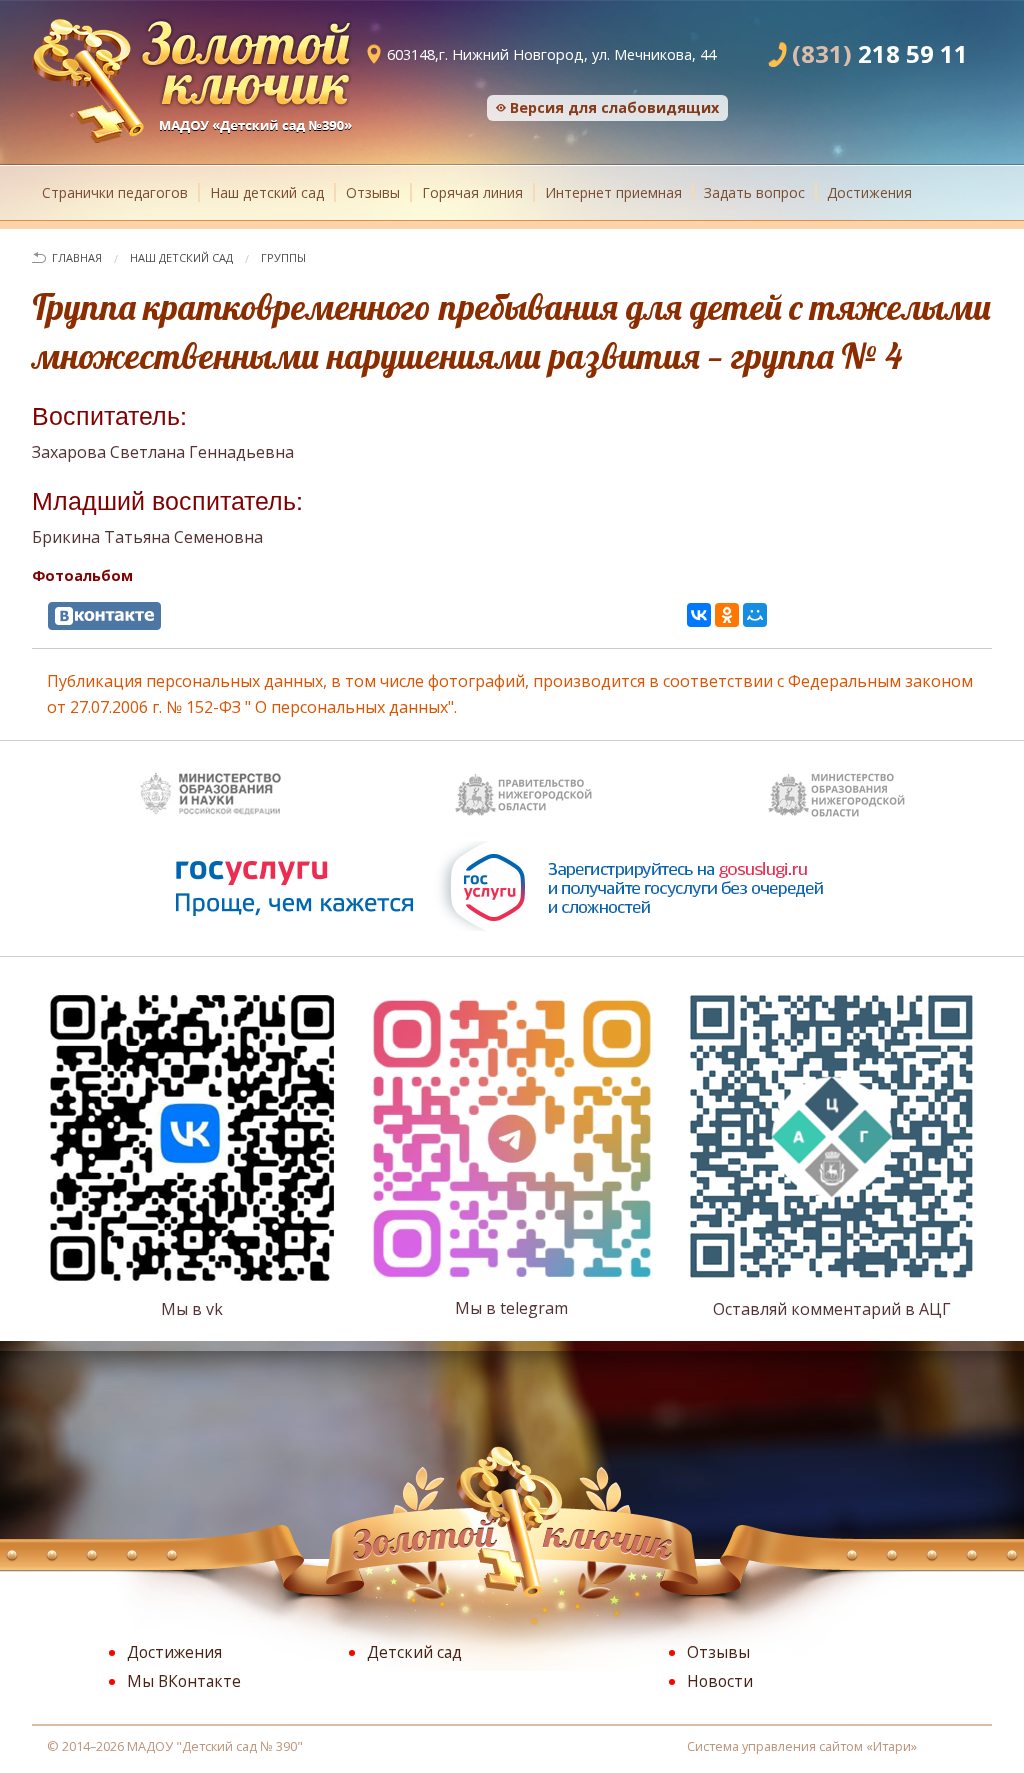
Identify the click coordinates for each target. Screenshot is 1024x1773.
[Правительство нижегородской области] (522, 790)
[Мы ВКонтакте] (104, 616)
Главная (77, 257)
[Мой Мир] (755, 615)
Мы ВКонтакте (184, 1681)
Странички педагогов (115, 192)
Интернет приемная (613, 192)
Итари (892, 1746)
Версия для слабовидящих (614, 107)
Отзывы (373, 192)
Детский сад (414, 1652)
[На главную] (192, 78)
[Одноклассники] (727, 615)
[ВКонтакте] (699, 615)
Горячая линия (472, 192)
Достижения (869, 192)
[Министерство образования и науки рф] (209, 790)
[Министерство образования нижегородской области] (835, 790)
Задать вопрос (754, 192)
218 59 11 (880, 53)
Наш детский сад (267, 192)
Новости (720, 1681)
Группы (283, 257)
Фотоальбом (82, 575)
